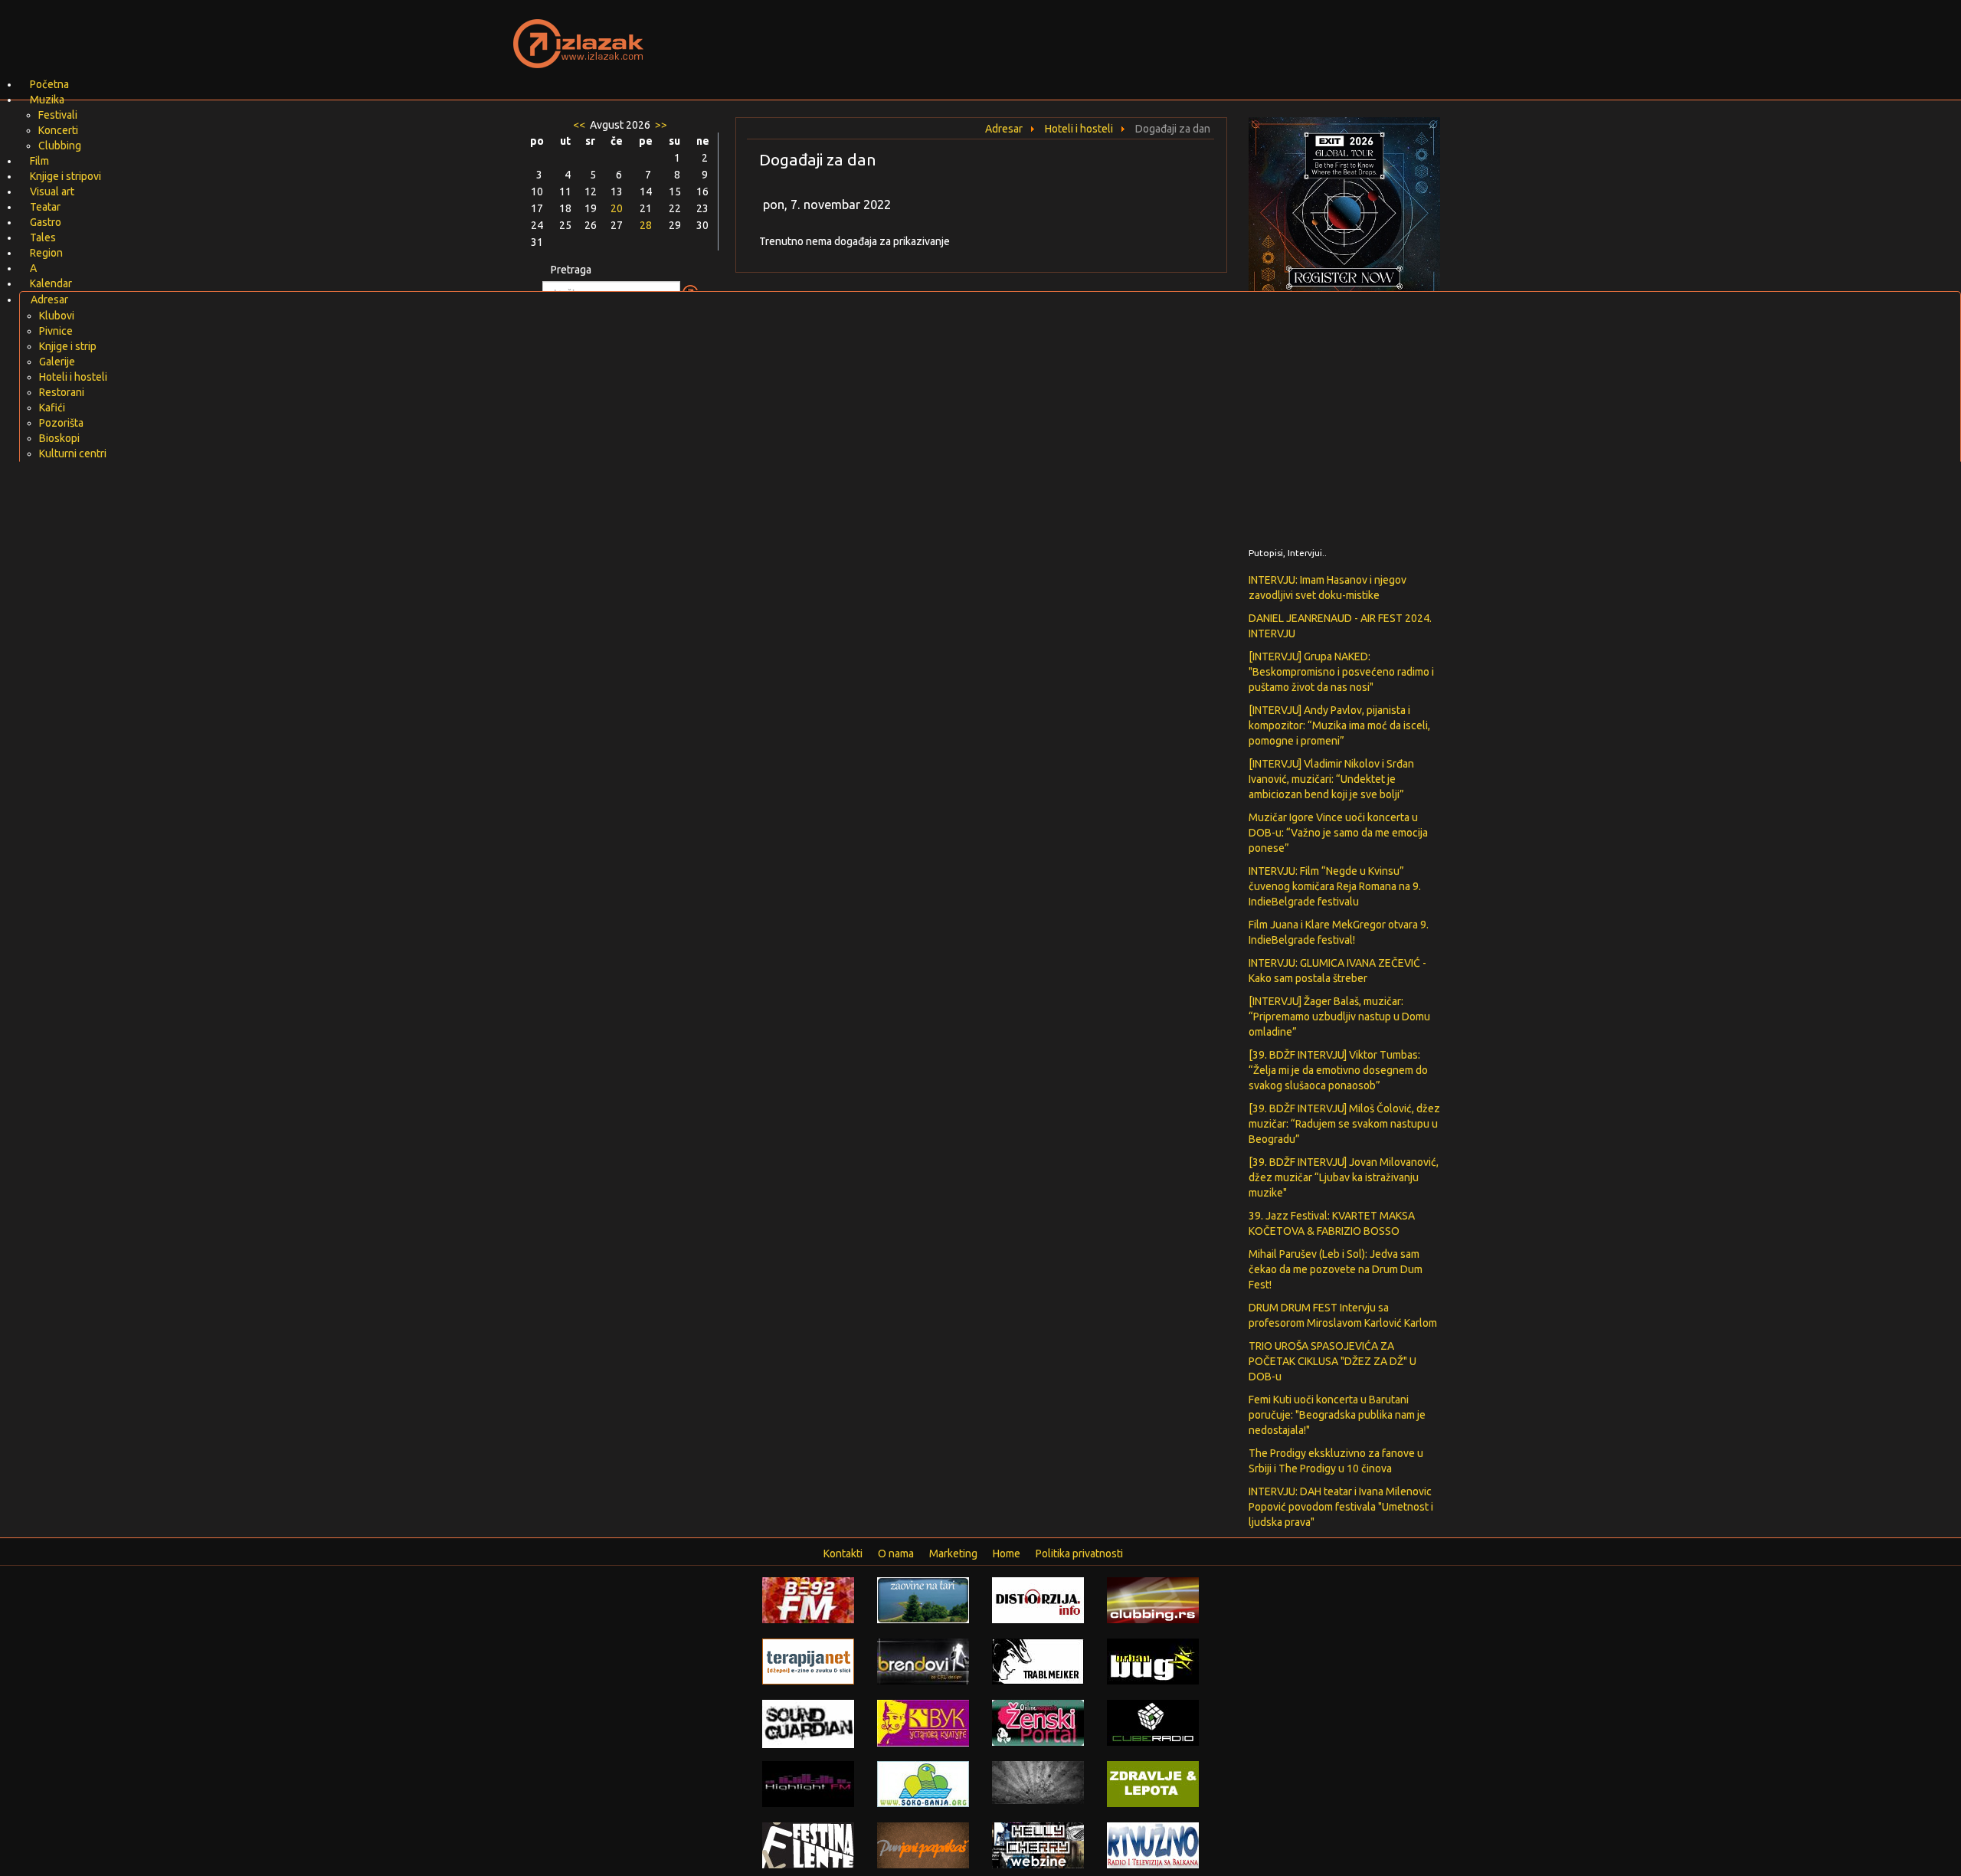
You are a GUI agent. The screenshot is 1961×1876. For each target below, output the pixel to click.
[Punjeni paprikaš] (923, 1845)
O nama (896, 1554)
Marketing (953, 1554)
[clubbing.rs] (1153, 1599)
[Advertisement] (1161, 34)
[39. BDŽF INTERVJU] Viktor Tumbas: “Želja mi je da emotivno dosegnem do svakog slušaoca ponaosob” (1338, 1070)
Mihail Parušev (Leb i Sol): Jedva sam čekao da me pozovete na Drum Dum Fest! (1336, 1269)
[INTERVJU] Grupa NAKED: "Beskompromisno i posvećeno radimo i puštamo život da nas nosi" (1341, 672)
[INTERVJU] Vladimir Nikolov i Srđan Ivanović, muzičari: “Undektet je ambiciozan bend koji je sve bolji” (1331, 779)
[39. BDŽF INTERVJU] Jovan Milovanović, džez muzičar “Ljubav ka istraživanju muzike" (1344, 1177)
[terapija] (808, 1661)
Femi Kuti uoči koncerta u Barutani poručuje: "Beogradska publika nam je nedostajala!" (1337, 1415)
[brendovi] (923, 1661)
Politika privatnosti (1079, 1554)
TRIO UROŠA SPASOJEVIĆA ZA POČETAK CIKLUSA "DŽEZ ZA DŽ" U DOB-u (1332, 1361)
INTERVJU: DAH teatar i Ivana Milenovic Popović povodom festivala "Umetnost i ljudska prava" (1341, 1507)
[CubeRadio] (1153, 1722)
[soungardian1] (808, 1723)
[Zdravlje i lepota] (1153, 1783)
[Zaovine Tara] (923, 1599)
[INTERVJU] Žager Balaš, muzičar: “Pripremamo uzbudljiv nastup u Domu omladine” (1339, 1017)
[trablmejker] (1038, 1661)
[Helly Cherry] (1038, 1845)
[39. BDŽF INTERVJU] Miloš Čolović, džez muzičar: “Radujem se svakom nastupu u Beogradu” (1344, 1124)
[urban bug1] (1153, 1661)
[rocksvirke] (1038, 1782)
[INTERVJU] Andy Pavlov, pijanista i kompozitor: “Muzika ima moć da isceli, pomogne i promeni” (1339, 725)
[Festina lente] (808, 1845)
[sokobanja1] (923, 1783)
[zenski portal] (1038, 1722)
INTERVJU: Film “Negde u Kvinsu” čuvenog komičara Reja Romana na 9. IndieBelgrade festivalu (1335, 886)
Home (1007, 1554)
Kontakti (843, 1554)
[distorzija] (1038, 1599)
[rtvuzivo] (1153, 1845)
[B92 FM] (808, 1599)
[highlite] (808, 1783)
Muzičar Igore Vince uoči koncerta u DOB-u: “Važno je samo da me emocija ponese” (1338, 833)
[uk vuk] (923, 1722)
